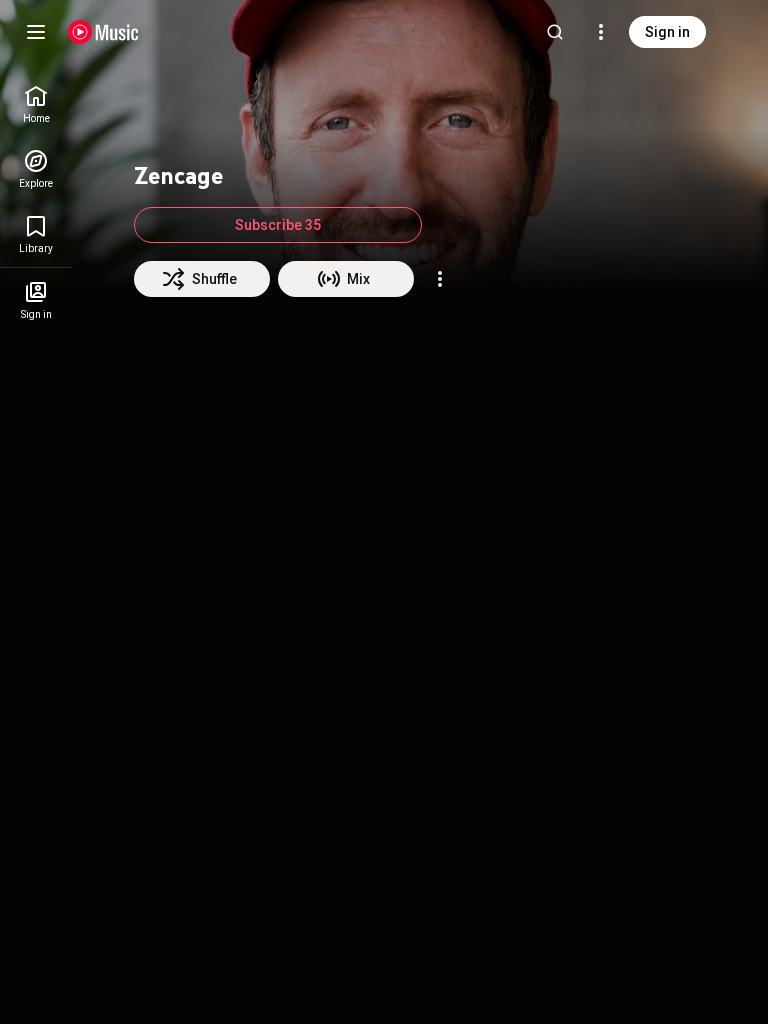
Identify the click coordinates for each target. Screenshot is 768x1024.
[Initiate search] (555, 32)
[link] (36, 104)
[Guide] (36, 32)
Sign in (667, 32)
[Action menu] (440, 279)
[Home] (103, 32)
